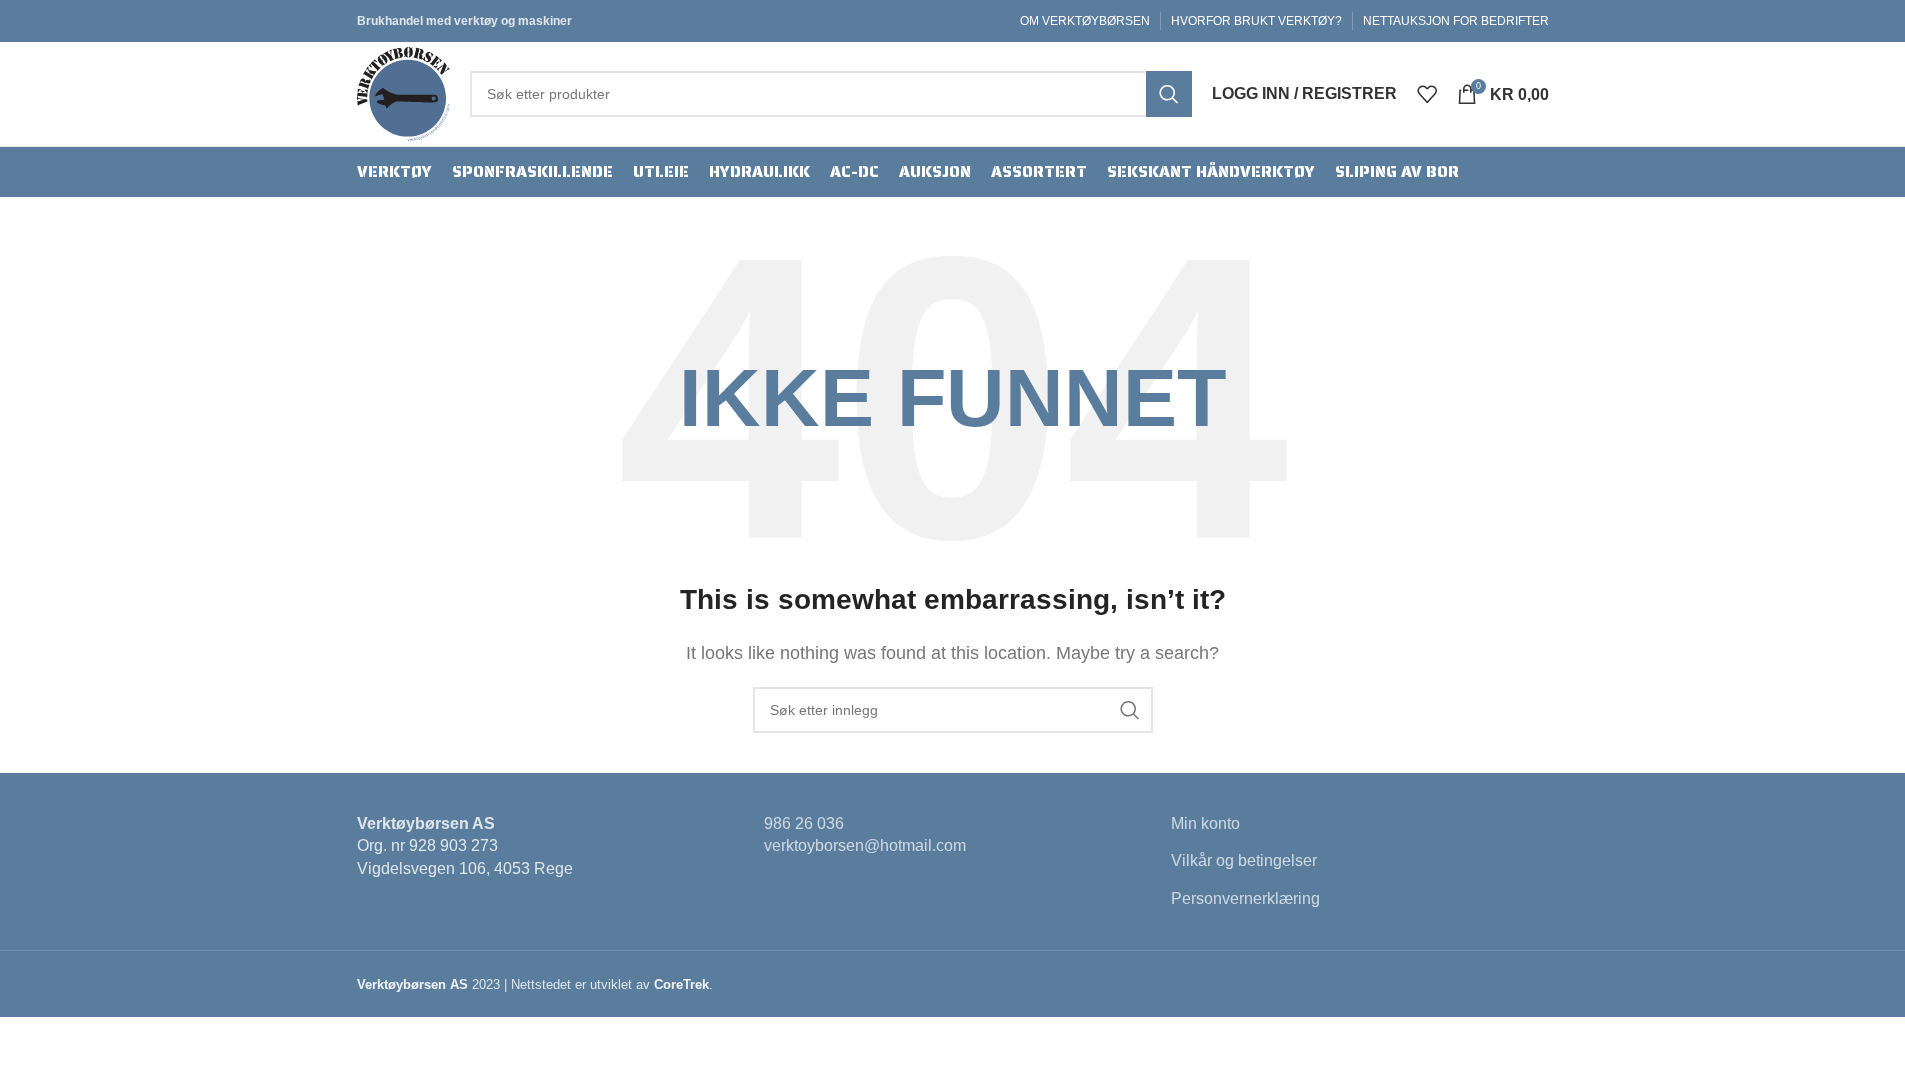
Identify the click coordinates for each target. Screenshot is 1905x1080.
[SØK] (1169, 94)
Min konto (1205, 823)
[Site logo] (403, 92)
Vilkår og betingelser (1244, 860)
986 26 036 (804, 823)
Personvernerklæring (1245, 898)
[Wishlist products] (1427, 94)
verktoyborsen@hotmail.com (865, 845)
